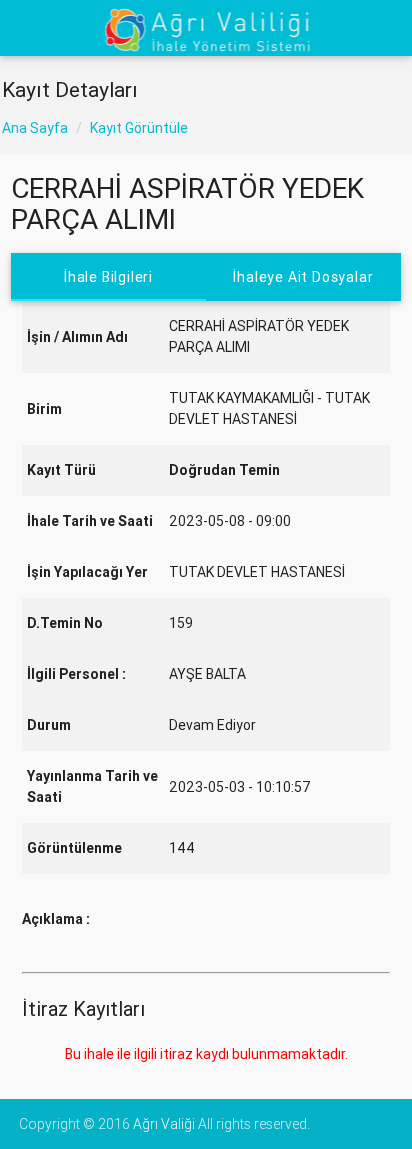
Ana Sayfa (35, 128)
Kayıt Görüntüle (139, 128)
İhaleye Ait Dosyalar (303, 277)
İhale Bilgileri (108, 277)
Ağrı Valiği (164, 1124)
